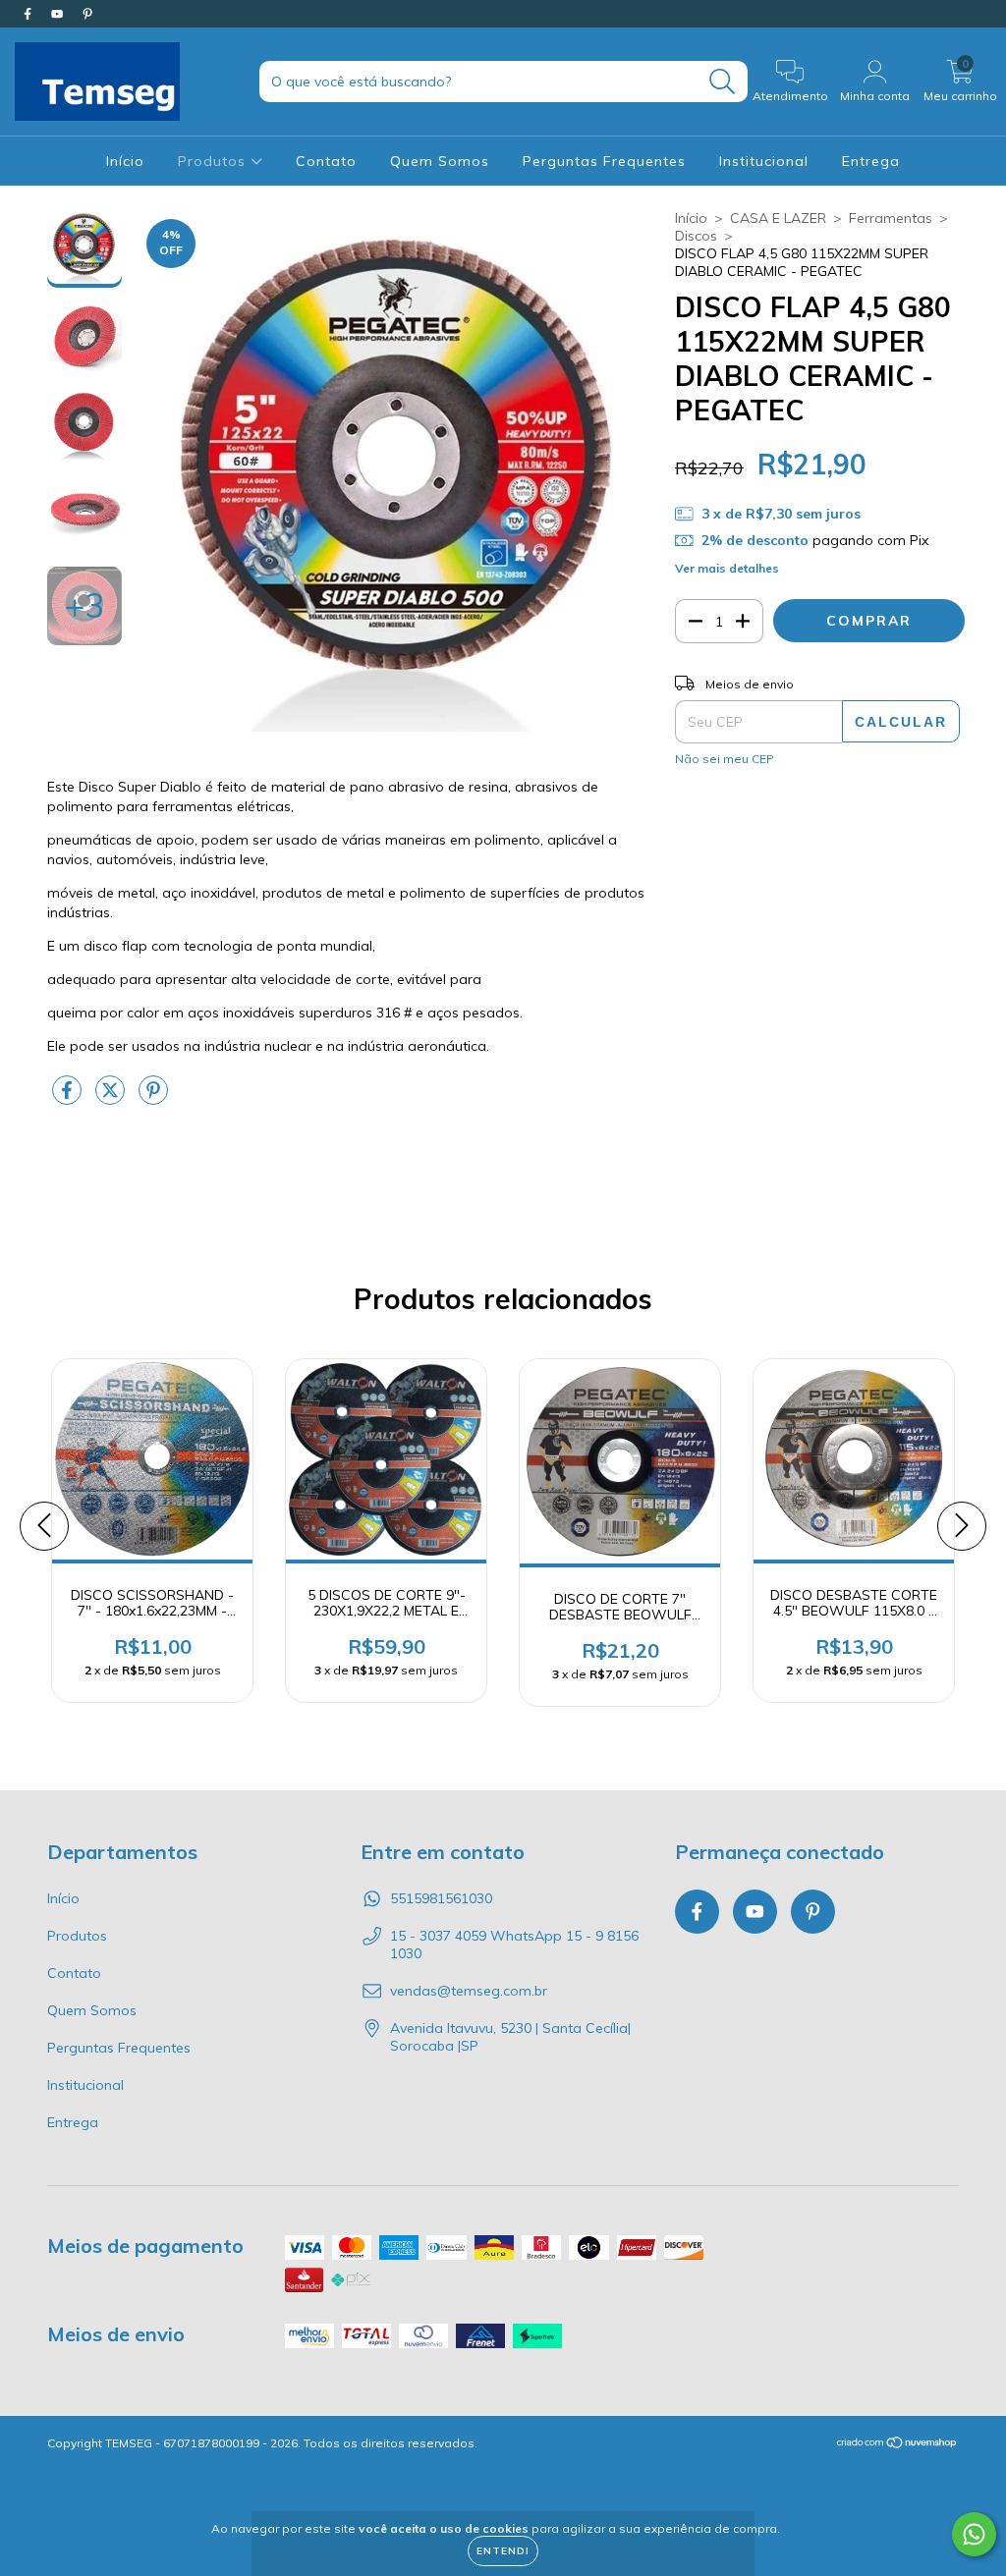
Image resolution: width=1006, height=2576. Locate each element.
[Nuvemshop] (897, 2445)
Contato (326, 161)
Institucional (764, 161)
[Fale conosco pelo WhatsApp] (974, 2534)
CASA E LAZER (778, 218)
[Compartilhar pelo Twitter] (112, 1098)
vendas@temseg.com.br (469, 1991)
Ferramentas (891, 218)
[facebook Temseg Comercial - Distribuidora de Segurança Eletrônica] (29, 14)
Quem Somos (440, 161)
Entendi (503, 2551)
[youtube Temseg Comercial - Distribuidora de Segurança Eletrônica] (59, 14)
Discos (696, 236)
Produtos (214, 161)
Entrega (871, 161)
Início (125, 161)
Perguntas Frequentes (604, 161)
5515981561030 (441, 1898)
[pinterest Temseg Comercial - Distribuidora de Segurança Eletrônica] (87, 14)
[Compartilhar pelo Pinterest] (153, 1098)
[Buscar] (723, 82)
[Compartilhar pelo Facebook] (69, 1098)
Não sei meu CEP (725, 759)
